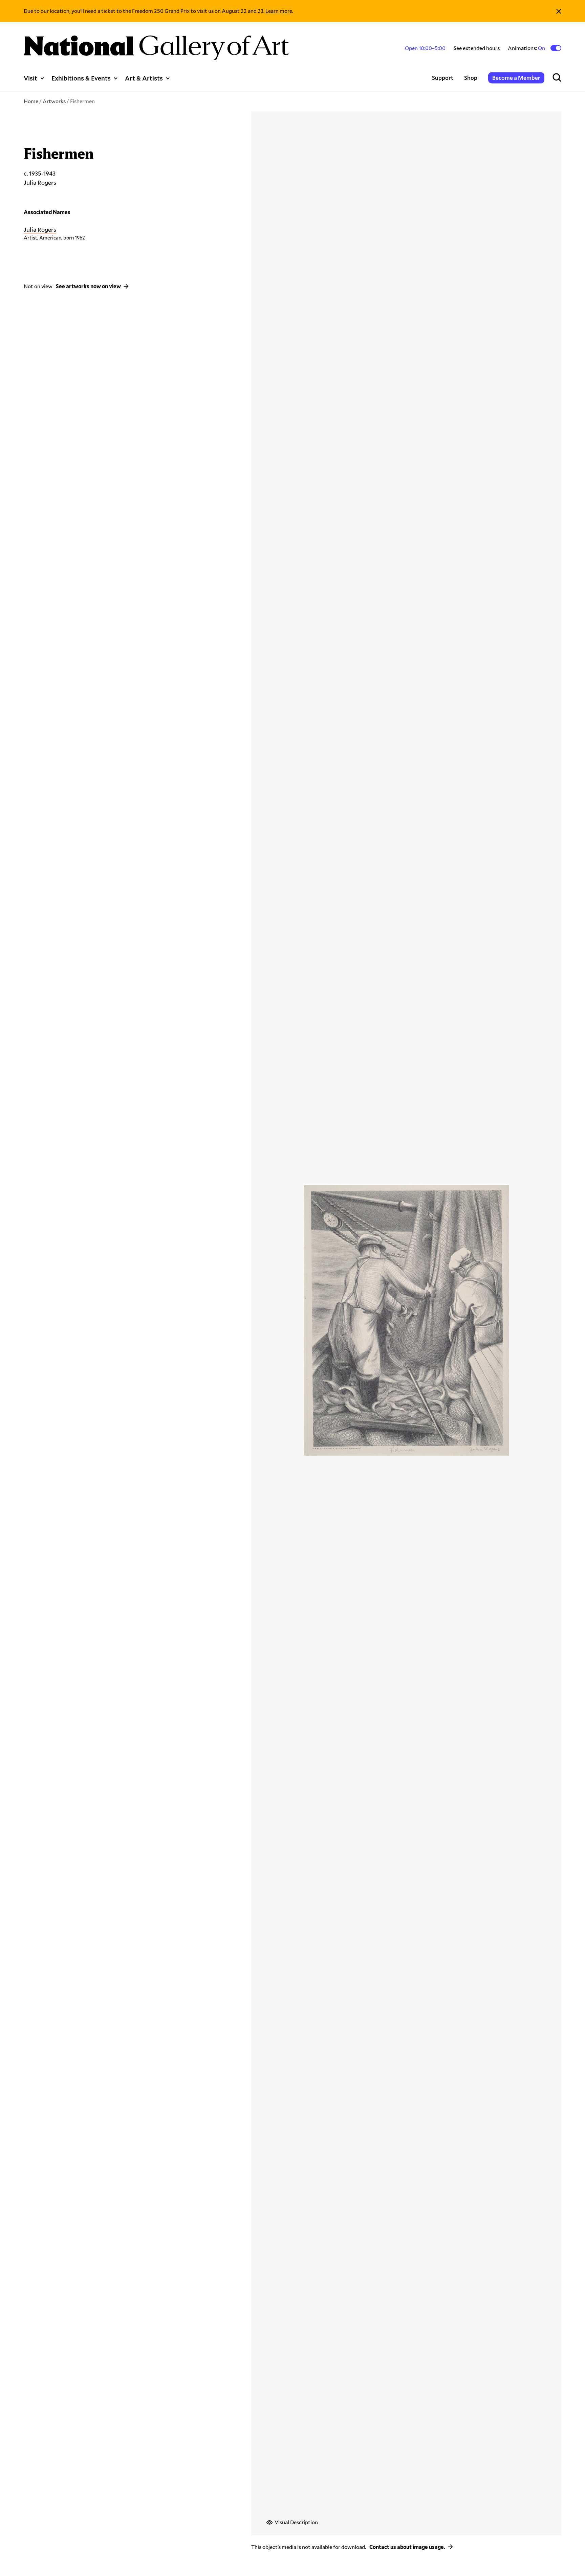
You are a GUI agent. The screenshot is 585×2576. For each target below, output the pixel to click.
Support (443, 78)
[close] (559, 11)
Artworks (54, 101)
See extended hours (477, 48)
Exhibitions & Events (81, 78)
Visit (30, 78)
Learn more (279, 11)
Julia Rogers (40, 229)
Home (31, 101)
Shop (471, 78)
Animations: (527, 48)
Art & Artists (144, 78)
